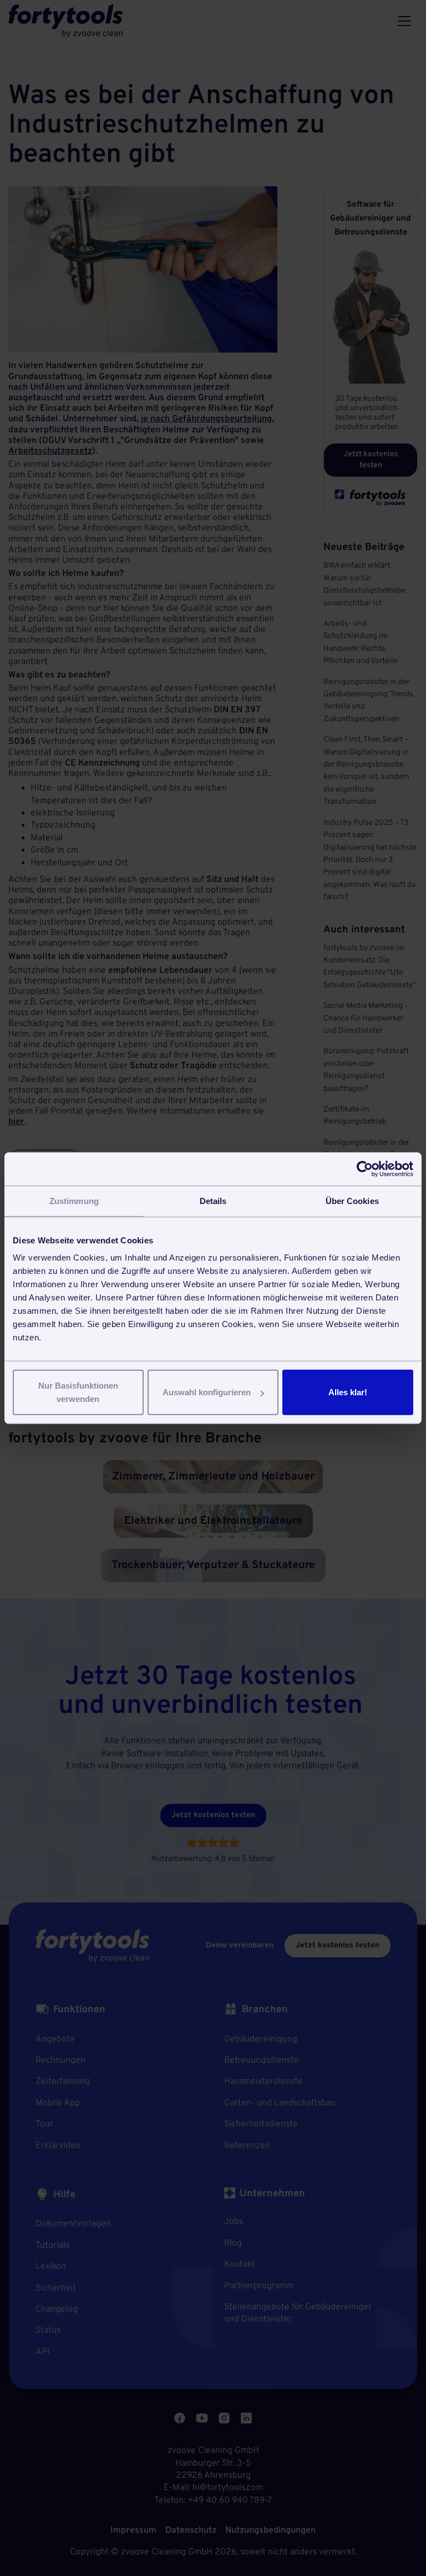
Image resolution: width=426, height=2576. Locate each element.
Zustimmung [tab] (74, 1200)
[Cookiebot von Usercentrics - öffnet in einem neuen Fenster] (365, 1169)
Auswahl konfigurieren (207, 1392)
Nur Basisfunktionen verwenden (78, 1392)
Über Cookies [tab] (352, 1200)
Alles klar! (348, 1392)
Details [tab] (213, 1200)
